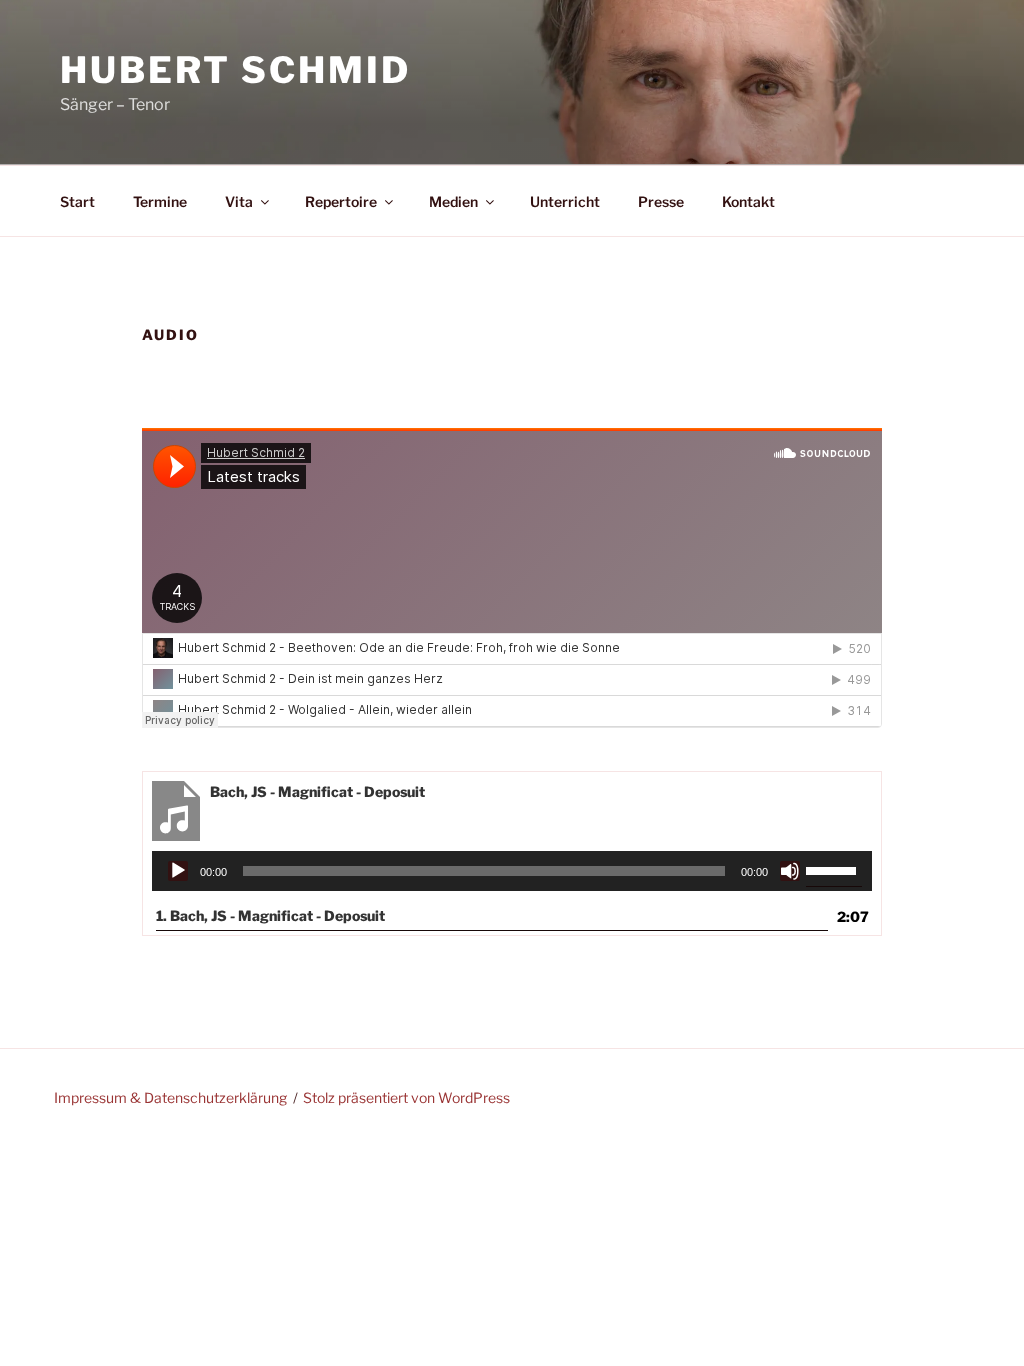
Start (77, 201)
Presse (661, 201)
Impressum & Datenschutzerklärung (170, 1097)
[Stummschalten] (790, 871)
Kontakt (748, 201)
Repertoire (341, 201)
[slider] (834, 869)
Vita (239, 201)
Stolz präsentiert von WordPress (406, 1097)
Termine (160, 201)
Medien (453, 201)
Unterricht (565, 201)
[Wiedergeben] (178, 871)
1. (270, 915)
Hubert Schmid (235, 70)
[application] (512, 871)
